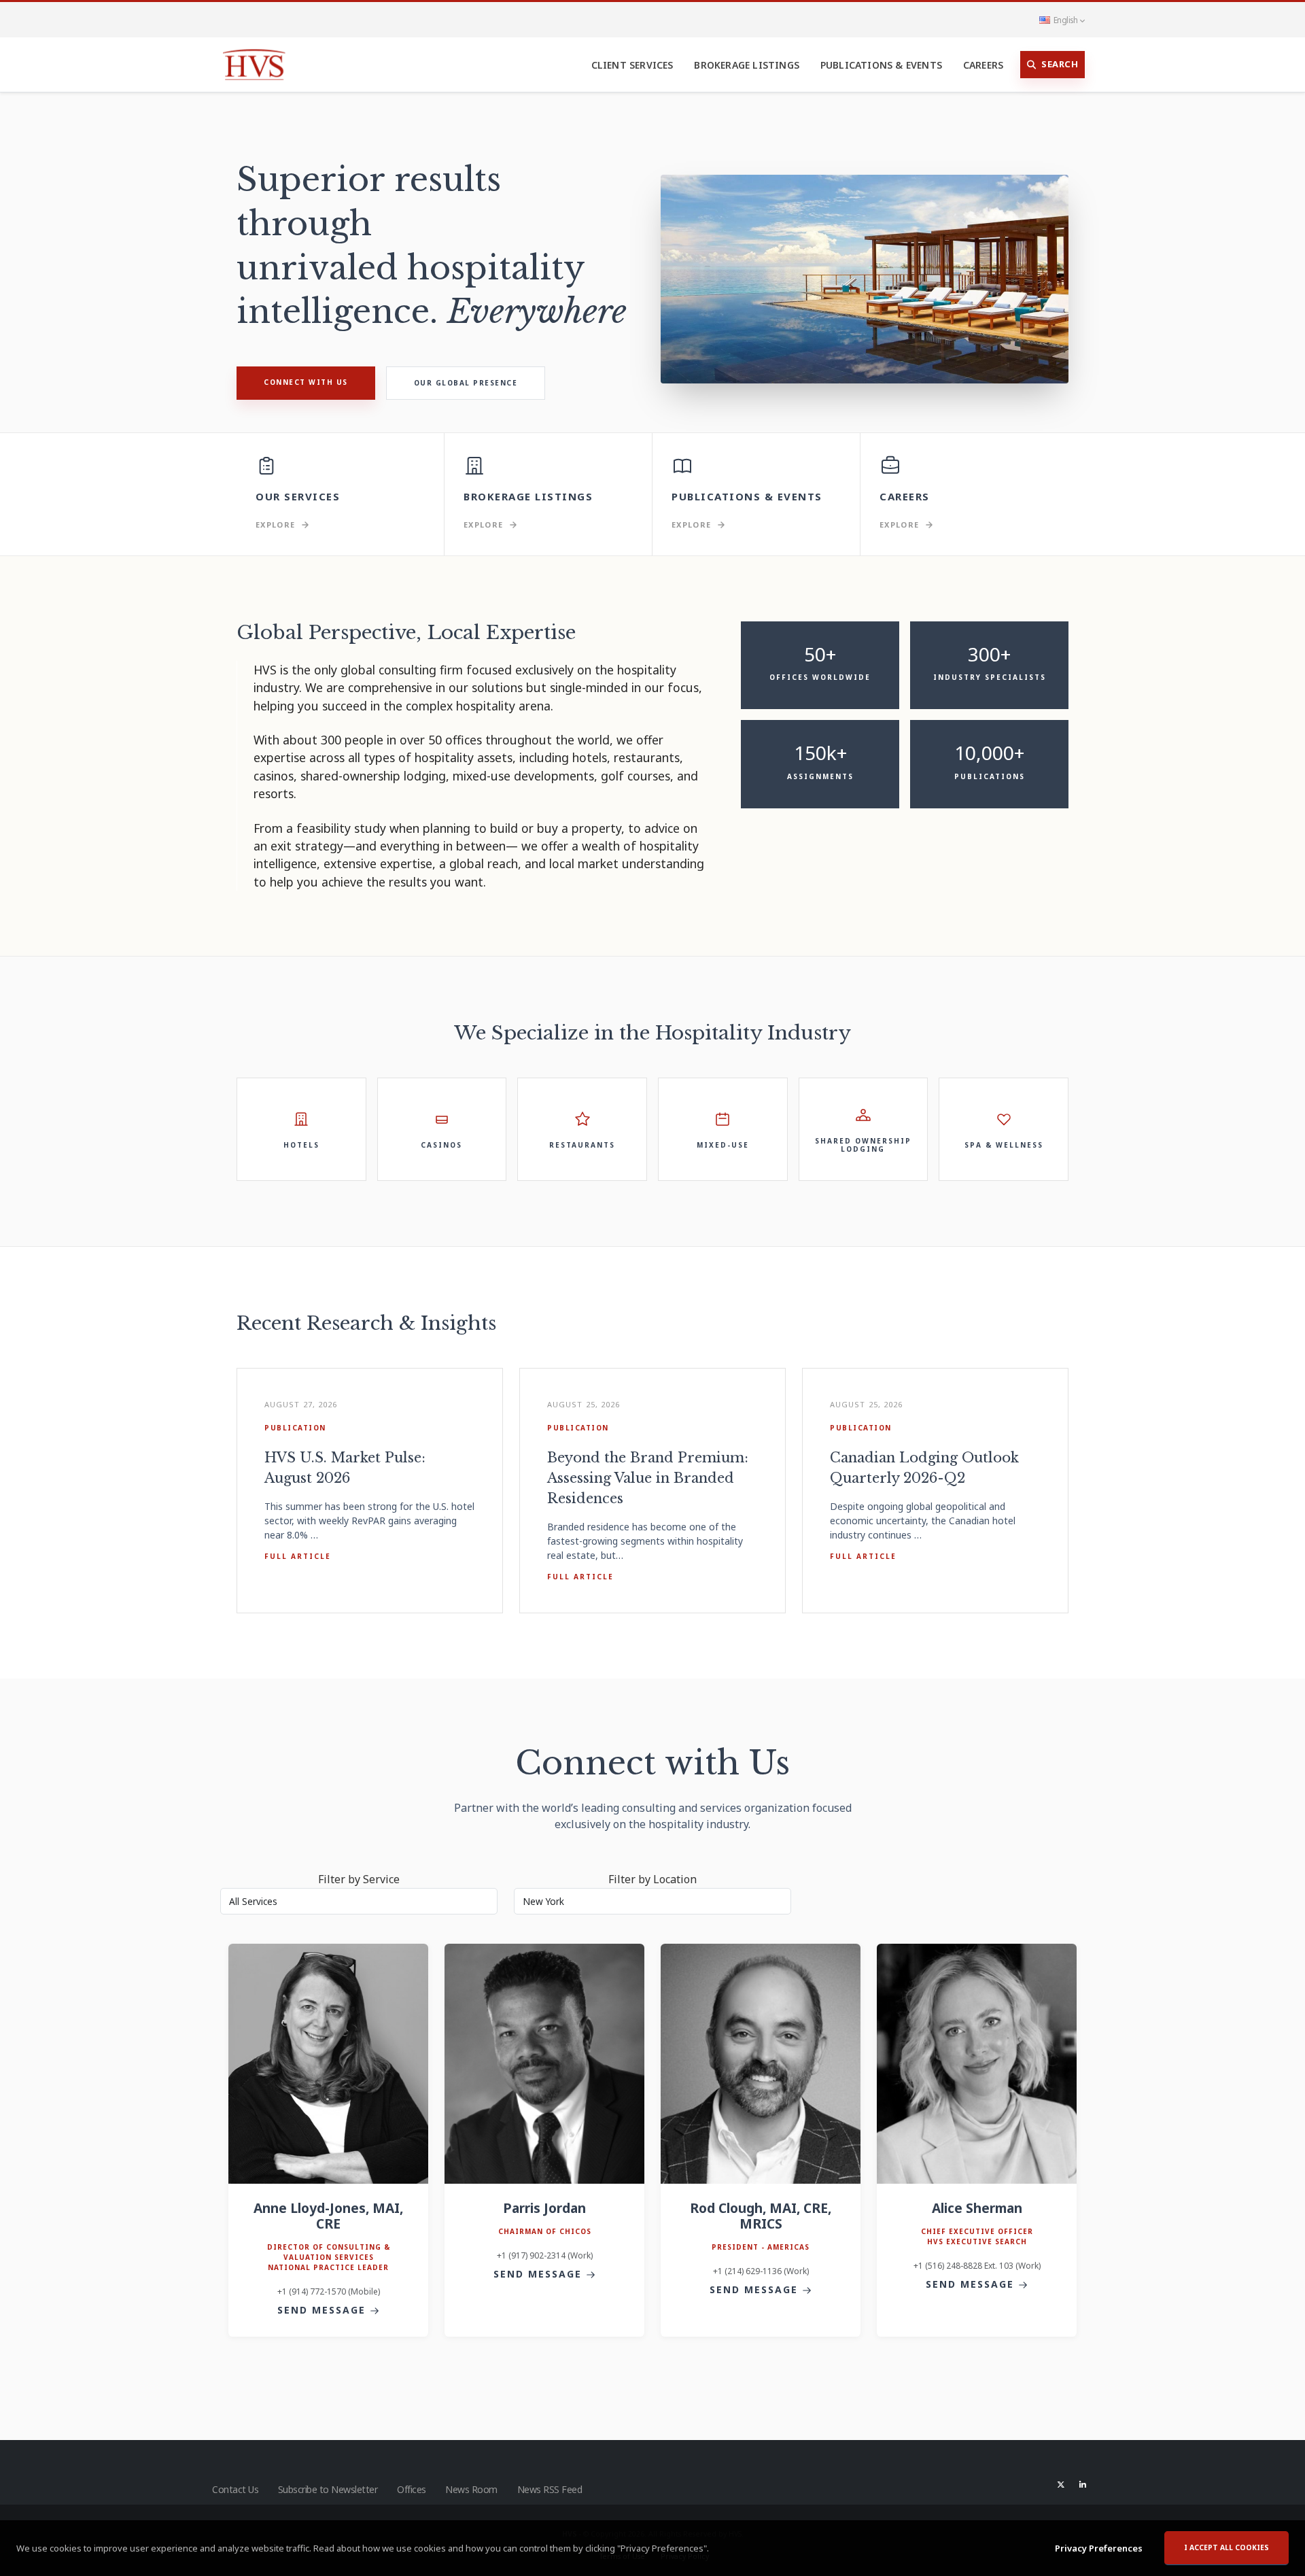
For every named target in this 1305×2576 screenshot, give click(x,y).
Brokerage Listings (747, 65)
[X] (1061, 2484)
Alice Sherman (977, 2208)
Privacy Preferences (1099, 2548)
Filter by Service (359, 1879)
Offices (412, 2489)
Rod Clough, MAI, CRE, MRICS (761, 2216)
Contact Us (235, 2489)
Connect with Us (306, 382)
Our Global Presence (466, 383)
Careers (983, 65)
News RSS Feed (550, 2489)
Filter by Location (652, 1879)
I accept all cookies (1226, 2547)
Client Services (632, 65)
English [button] (1065, 20)
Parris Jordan (544, 2208)
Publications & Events (881, 65)
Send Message (324, 2310)
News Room (471, 2489)
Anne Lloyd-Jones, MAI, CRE (328, 2216)
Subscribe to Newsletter (328, 2489)
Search (1060, 64)
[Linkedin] (1083, 2484)
